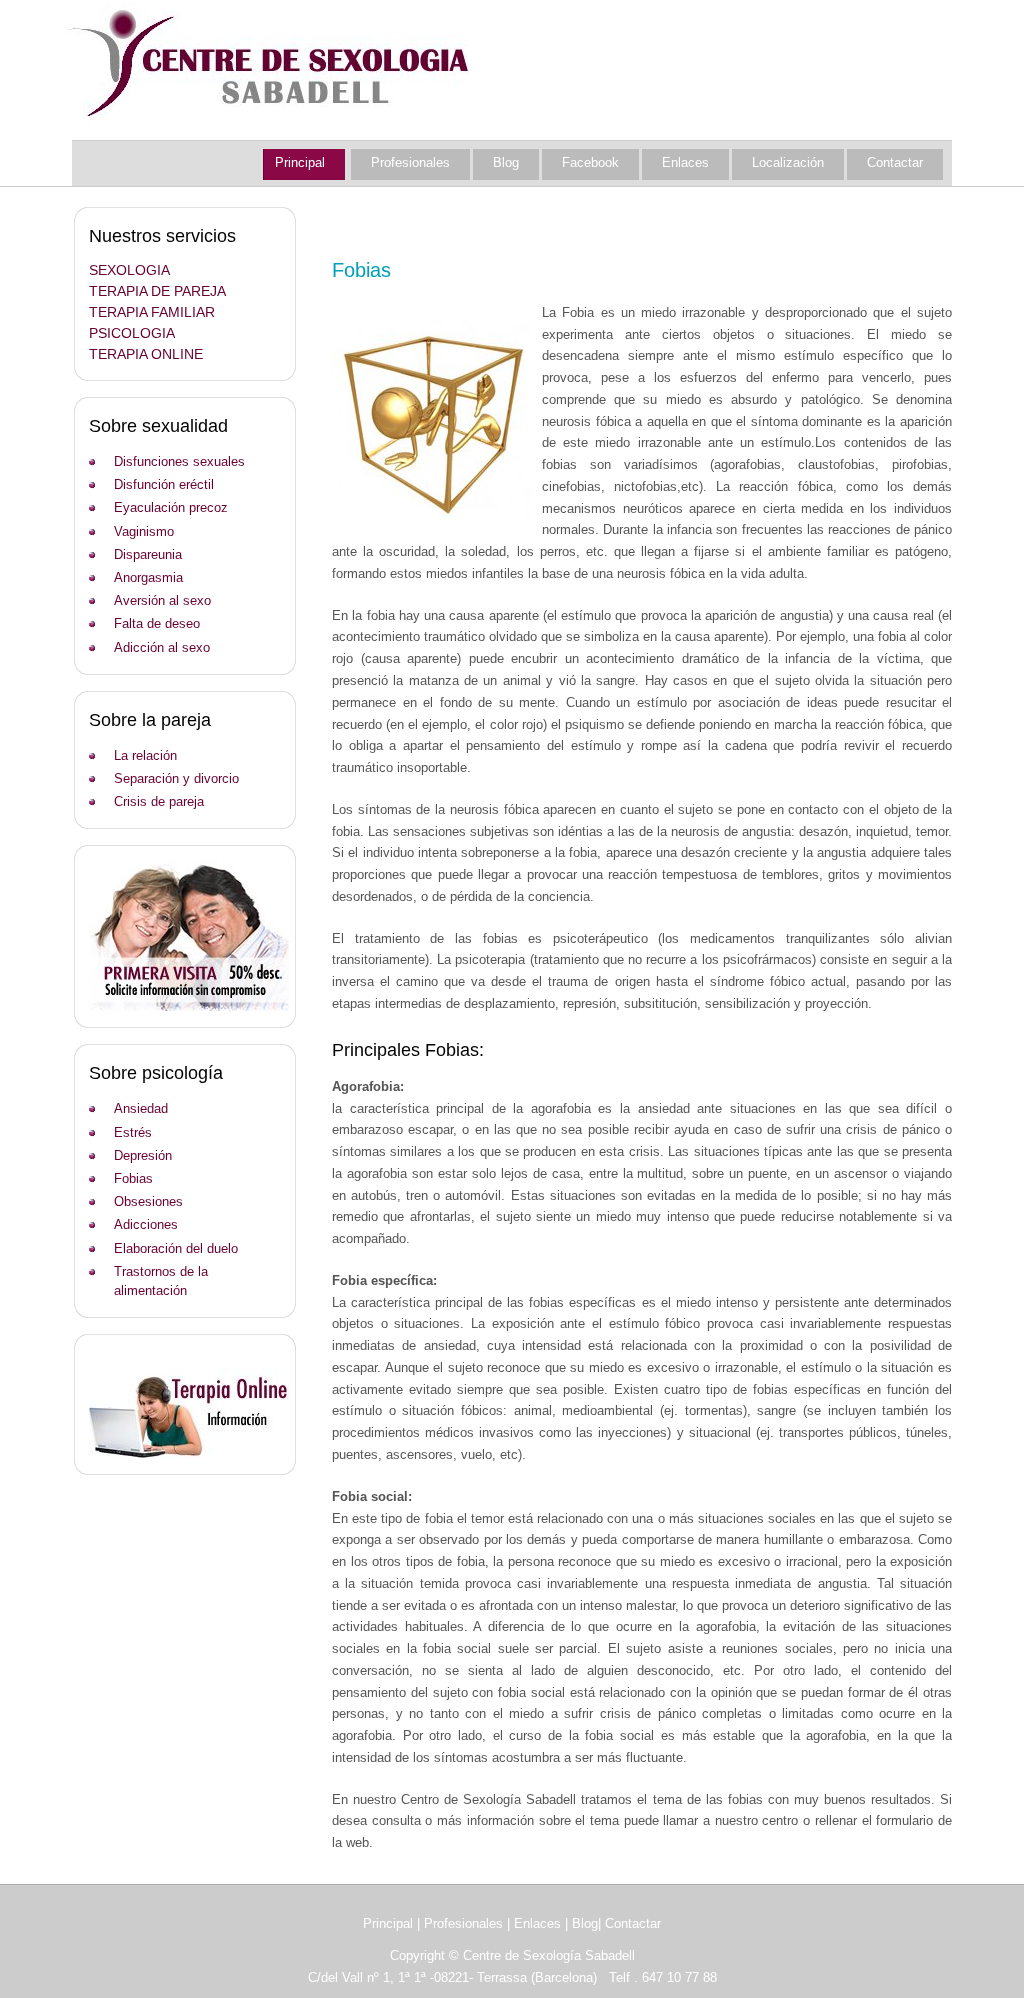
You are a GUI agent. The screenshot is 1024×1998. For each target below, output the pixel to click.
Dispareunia (148, 554)
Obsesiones (148, 1201)
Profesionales (410, 162)
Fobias (133, 1178)
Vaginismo (144, 531)
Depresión (143, 1155)
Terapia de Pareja (157, 291)
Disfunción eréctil (164, 484)
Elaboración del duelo (176, 1248)
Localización (788, 162)
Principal (300, 162)
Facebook (590, 162)
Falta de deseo (157, 623)
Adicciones (146, 1224)
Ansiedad (141, 1108)
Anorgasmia (148, 577)
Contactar (895, 162)
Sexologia (129, 270)
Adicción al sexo (162, 647)
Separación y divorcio (176, 778)
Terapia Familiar (152, 312)
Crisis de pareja (159, 801)
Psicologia (132, 333)
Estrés (133, 1132)
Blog (506, 162)
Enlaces (685, 162)
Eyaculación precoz (171, 507)
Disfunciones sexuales (179, 461)
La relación (145, 755)
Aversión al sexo (162, 600)
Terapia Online (146, 354)
